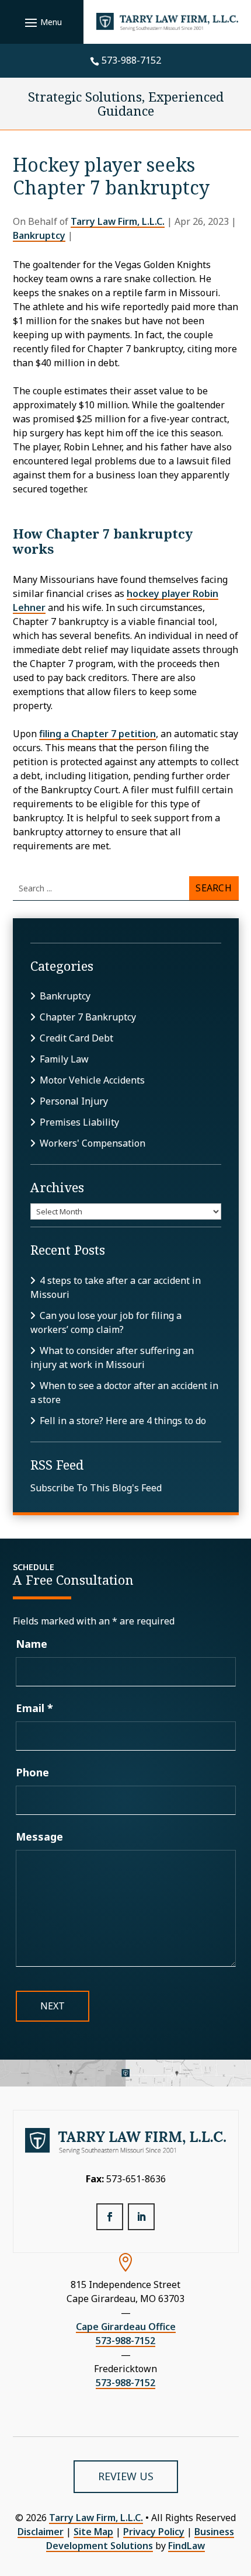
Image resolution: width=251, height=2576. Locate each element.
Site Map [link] (93, 2532)
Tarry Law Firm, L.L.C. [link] (118, 221)
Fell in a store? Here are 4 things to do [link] (123, 1421)
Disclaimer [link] (41, 2532)
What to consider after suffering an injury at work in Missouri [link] (112, 1358)
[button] (42, 22)
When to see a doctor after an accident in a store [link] (124, 1393)
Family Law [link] (64, 1059)
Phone (32, 1772)
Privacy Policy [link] (154, 2532)
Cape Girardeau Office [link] (126, 2327)
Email (34, 1708)
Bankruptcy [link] (39, 235)
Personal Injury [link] (74, 1101)
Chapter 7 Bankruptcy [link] (88, 1017)
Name (32, 1644)
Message (39, 1836)
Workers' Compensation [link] (93, 1143)
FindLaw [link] (186, 2546)
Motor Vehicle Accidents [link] (92, 1080)
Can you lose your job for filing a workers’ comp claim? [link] (106, 1322)
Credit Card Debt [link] (76, 1038)
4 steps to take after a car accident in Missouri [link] (116, 1287)
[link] (168, 22)
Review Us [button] (126, 2476)
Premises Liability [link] (79, 1122)
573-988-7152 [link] (131, 60)
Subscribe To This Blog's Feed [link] (96, 1488)
